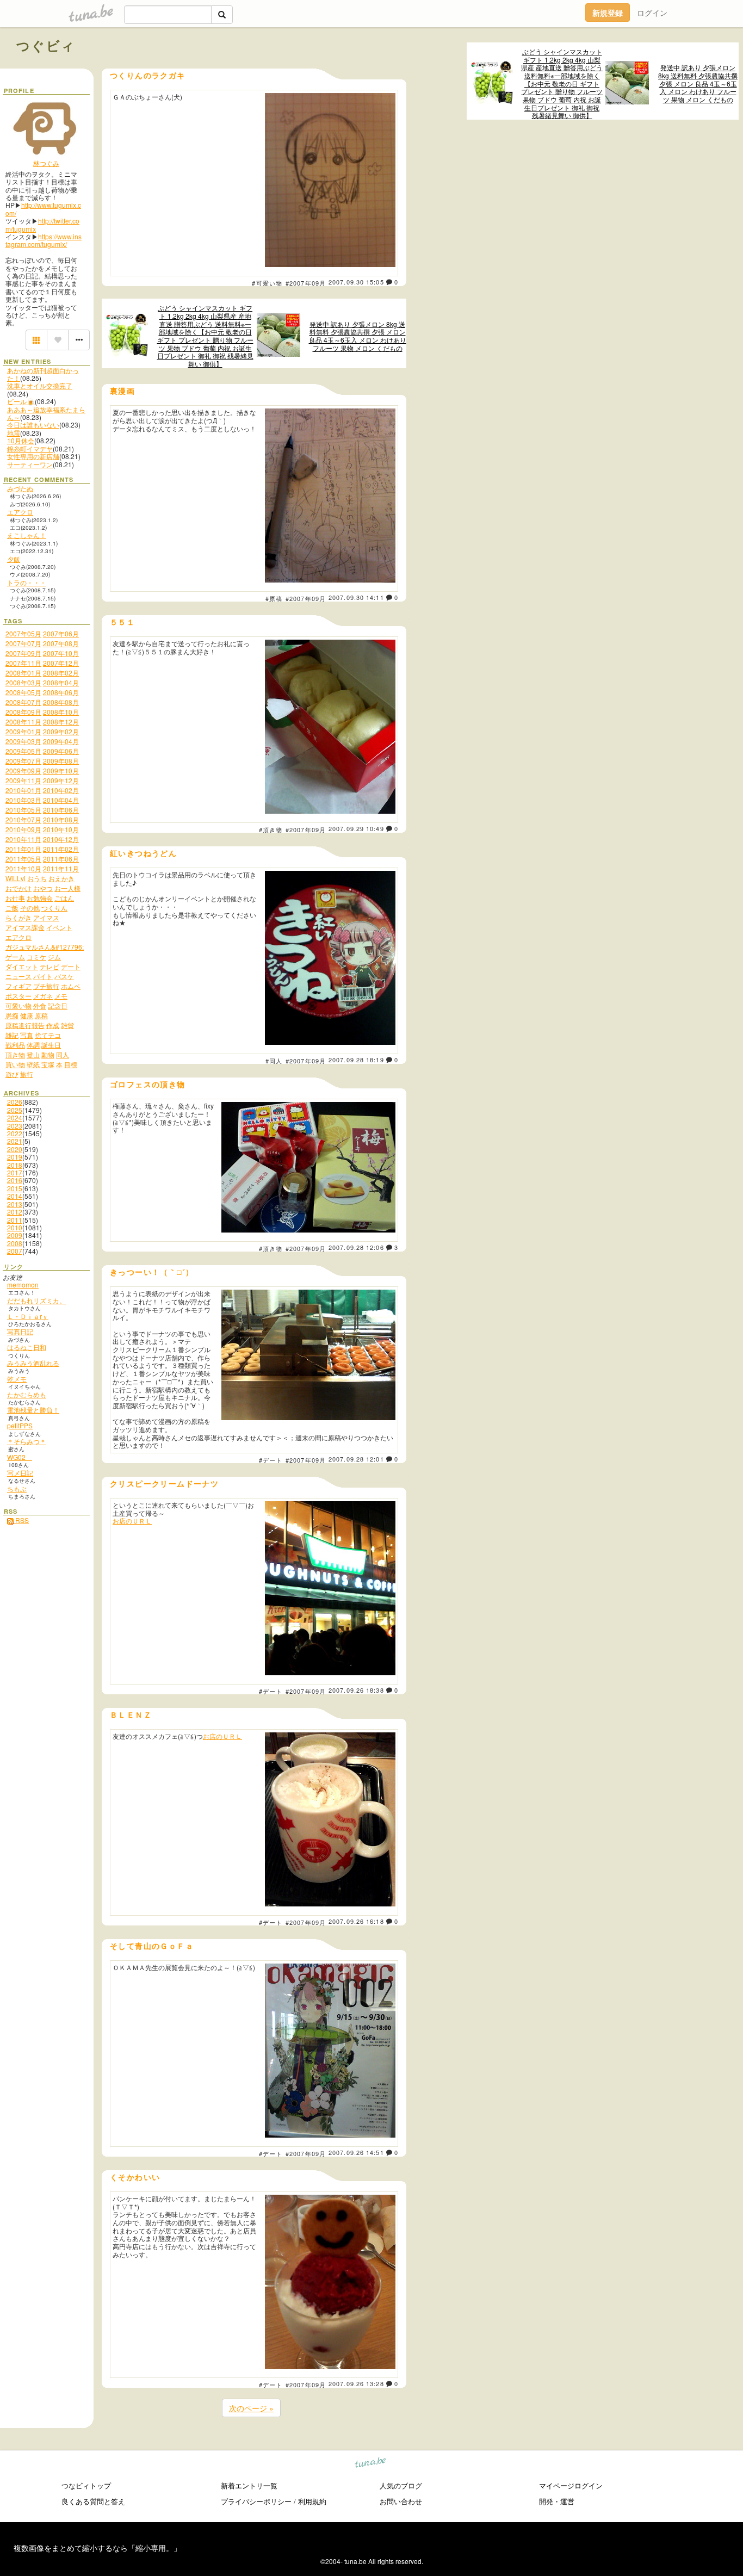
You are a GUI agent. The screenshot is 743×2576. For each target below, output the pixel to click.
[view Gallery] (36, 340)
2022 (15, 1133)
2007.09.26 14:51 (356, 2152)
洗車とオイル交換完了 (40, 385)
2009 (15, 1235)
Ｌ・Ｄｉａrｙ (28, 1316)
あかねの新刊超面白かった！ (43, 374)
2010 (15, 1227)
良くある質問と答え (93, 2501)
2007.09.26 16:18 (356, 1921)
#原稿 (274, 598)
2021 (15, 1141)
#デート (271, 1460)
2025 (15, 1110)
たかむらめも (27, 1394)
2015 (15, 1188)
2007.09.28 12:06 (356, 1247)
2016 (15, 1180)
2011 (15, 1220)
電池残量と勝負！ (33, 1410)
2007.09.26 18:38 (356, 1690)
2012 (15, 1212)
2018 (15, 1165)
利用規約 (312, 2501)
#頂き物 (271, 829)
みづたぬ (20, 488)
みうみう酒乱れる (33, 1363)
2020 (15, 1149)
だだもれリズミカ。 (36, 1300)
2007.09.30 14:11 (356, 597)
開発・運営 (557, 2501)
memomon (23, 1284)
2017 (15, 1172)
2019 (15, 1157)
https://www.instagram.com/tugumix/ (44, 240)
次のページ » (251, 2408)
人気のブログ (401, 2485)
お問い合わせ (401, 2501)
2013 (15, 1204)
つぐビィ (46, 45)
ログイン (652, 13)
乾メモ (17, 1379)
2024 (15, 1117)
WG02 (20, 1457)
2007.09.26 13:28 (356, 2383)
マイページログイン (571, 2485)
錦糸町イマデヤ (30, 448)
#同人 (274, 1061)
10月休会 (21, 440)
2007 (15, 1251)
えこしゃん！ (27, 535)
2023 (15, 1126)
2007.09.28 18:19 (356, 1060)
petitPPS (20, 1425)
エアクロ (20, 512)
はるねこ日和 (27, 1347)
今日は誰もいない (33, 425)
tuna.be (371, 2464)
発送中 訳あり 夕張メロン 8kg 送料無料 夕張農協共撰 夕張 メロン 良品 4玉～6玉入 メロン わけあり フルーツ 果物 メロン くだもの (698, 83)
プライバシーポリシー (256, 2501)
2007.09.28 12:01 (356, 1459)
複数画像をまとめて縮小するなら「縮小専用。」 (97, 2548)
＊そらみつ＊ (27, 1441)
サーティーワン (30, 464)
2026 (15, 1102)
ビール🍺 (21, 401)
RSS (21, 1520)
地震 (14, 433)
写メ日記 (20, 1473)
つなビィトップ (86, 2485)
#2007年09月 (306, 283)
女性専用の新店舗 (33, 456)
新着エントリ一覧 (249, 2485)
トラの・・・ (27, 582)
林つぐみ (46, 163)
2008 (15, 1243)
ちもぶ (17, 1488)
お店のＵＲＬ (132, 1521)
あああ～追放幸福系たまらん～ (46, 413)
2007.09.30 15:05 (356, 282)
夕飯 (14, 559)
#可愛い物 (267, 283)
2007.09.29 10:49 (356, 828)
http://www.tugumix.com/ (43, 209)
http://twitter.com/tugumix (42, 224)
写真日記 (20, 1331)
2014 (15, 1196)
